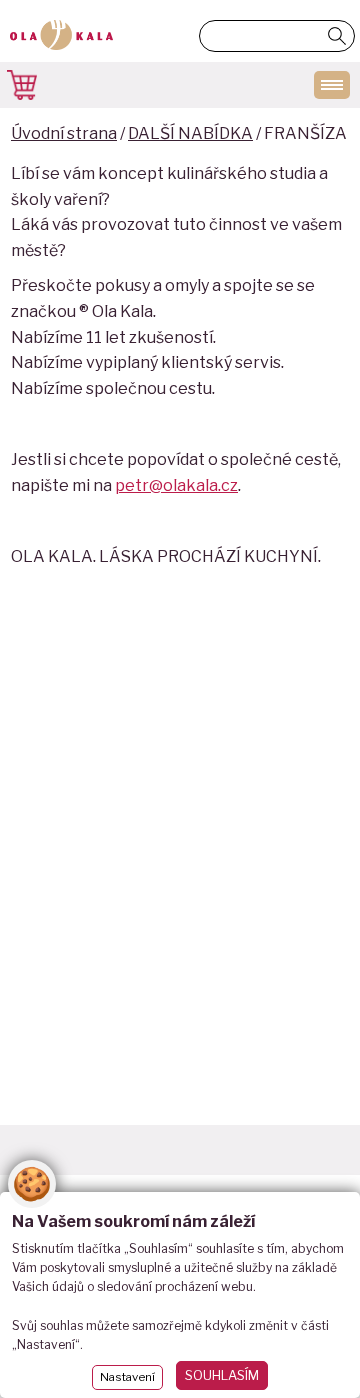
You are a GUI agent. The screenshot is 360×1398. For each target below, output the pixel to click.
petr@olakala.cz (176, 485)
